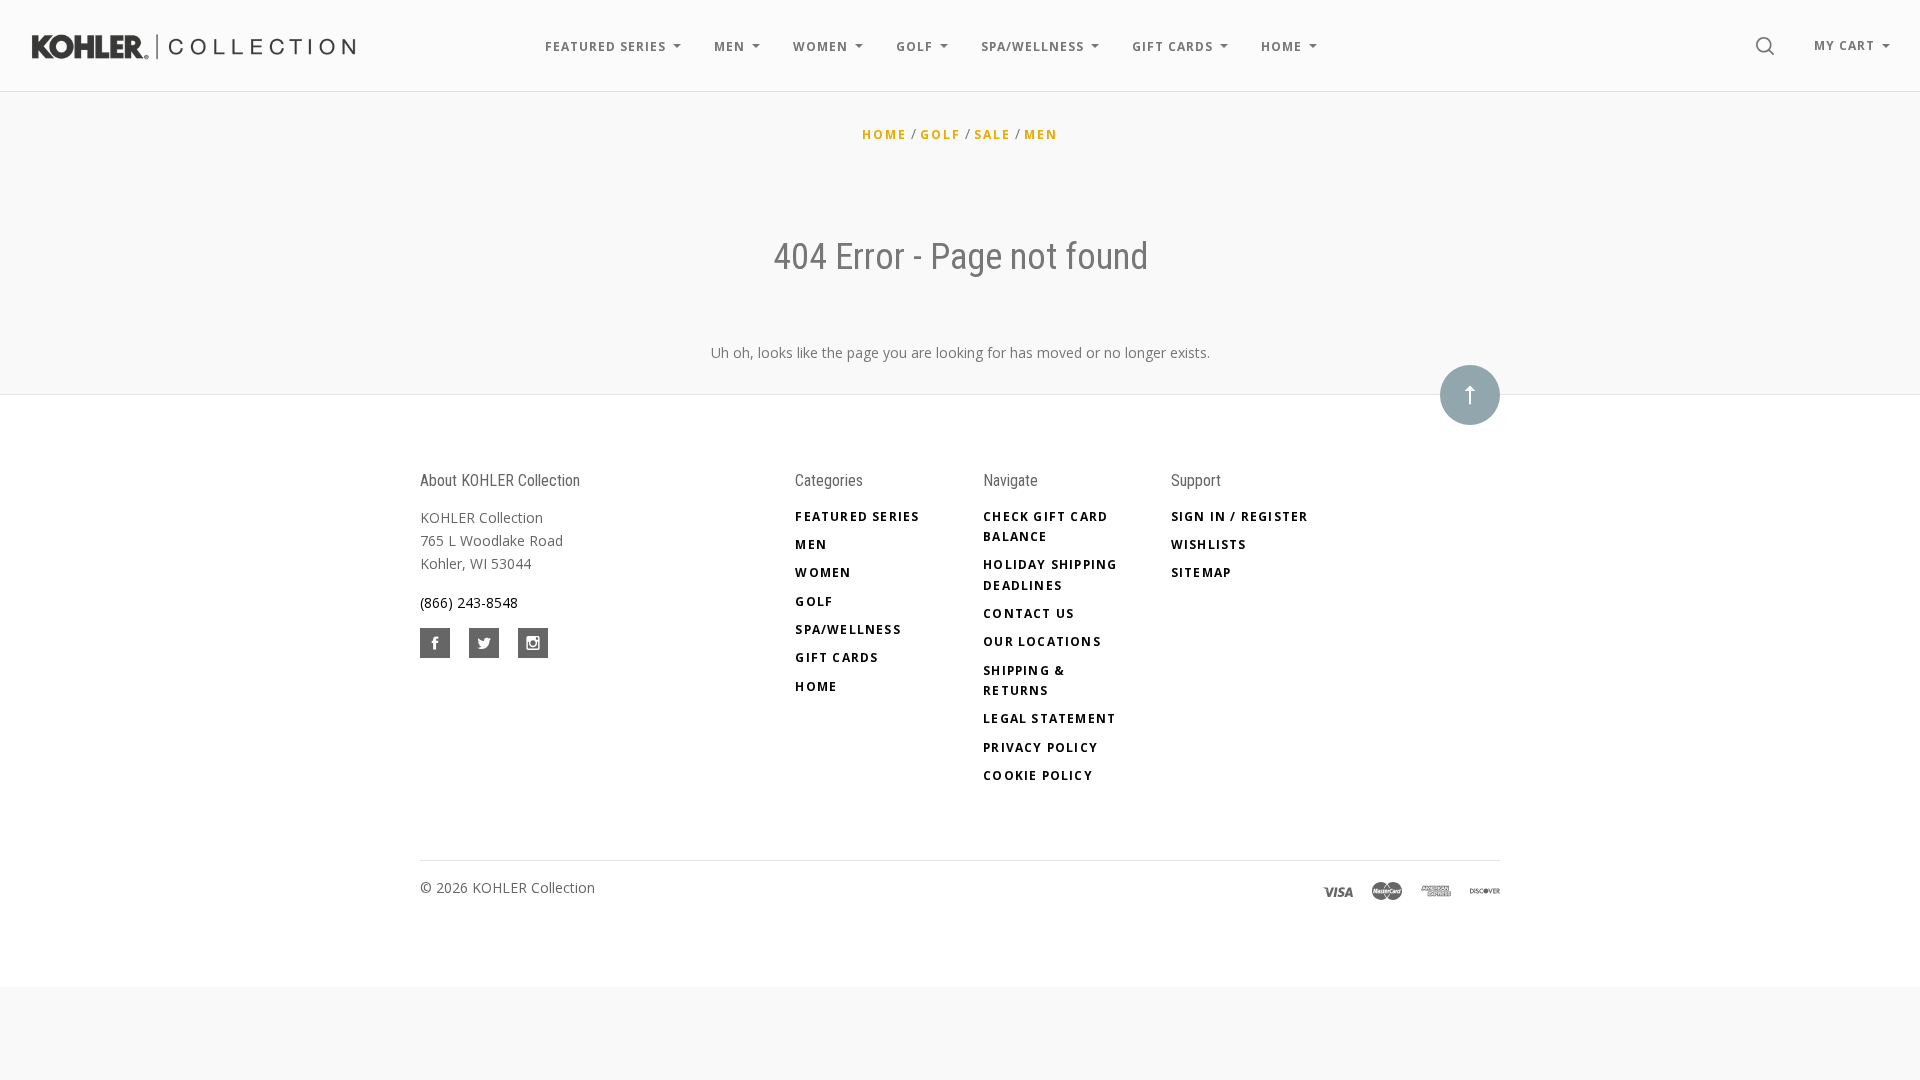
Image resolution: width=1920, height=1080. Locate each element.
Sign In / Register (1240, 516)
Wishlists (1209, 544)
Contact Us (1028, 613)
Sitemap (1201, 572)
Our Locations (1042, 641)
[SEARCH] (1768, 45)
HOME (816, 686)
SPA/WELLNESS (847, 629)
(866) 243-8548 (469, 602)
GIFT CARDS (836, 657)
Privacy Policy (1040, 747)
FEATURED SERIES (857, 516)
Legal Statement (1049, 718)
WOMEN (823, 572)
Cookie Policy (1038, 775)
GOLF (814, 601)
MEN (811, 544)
